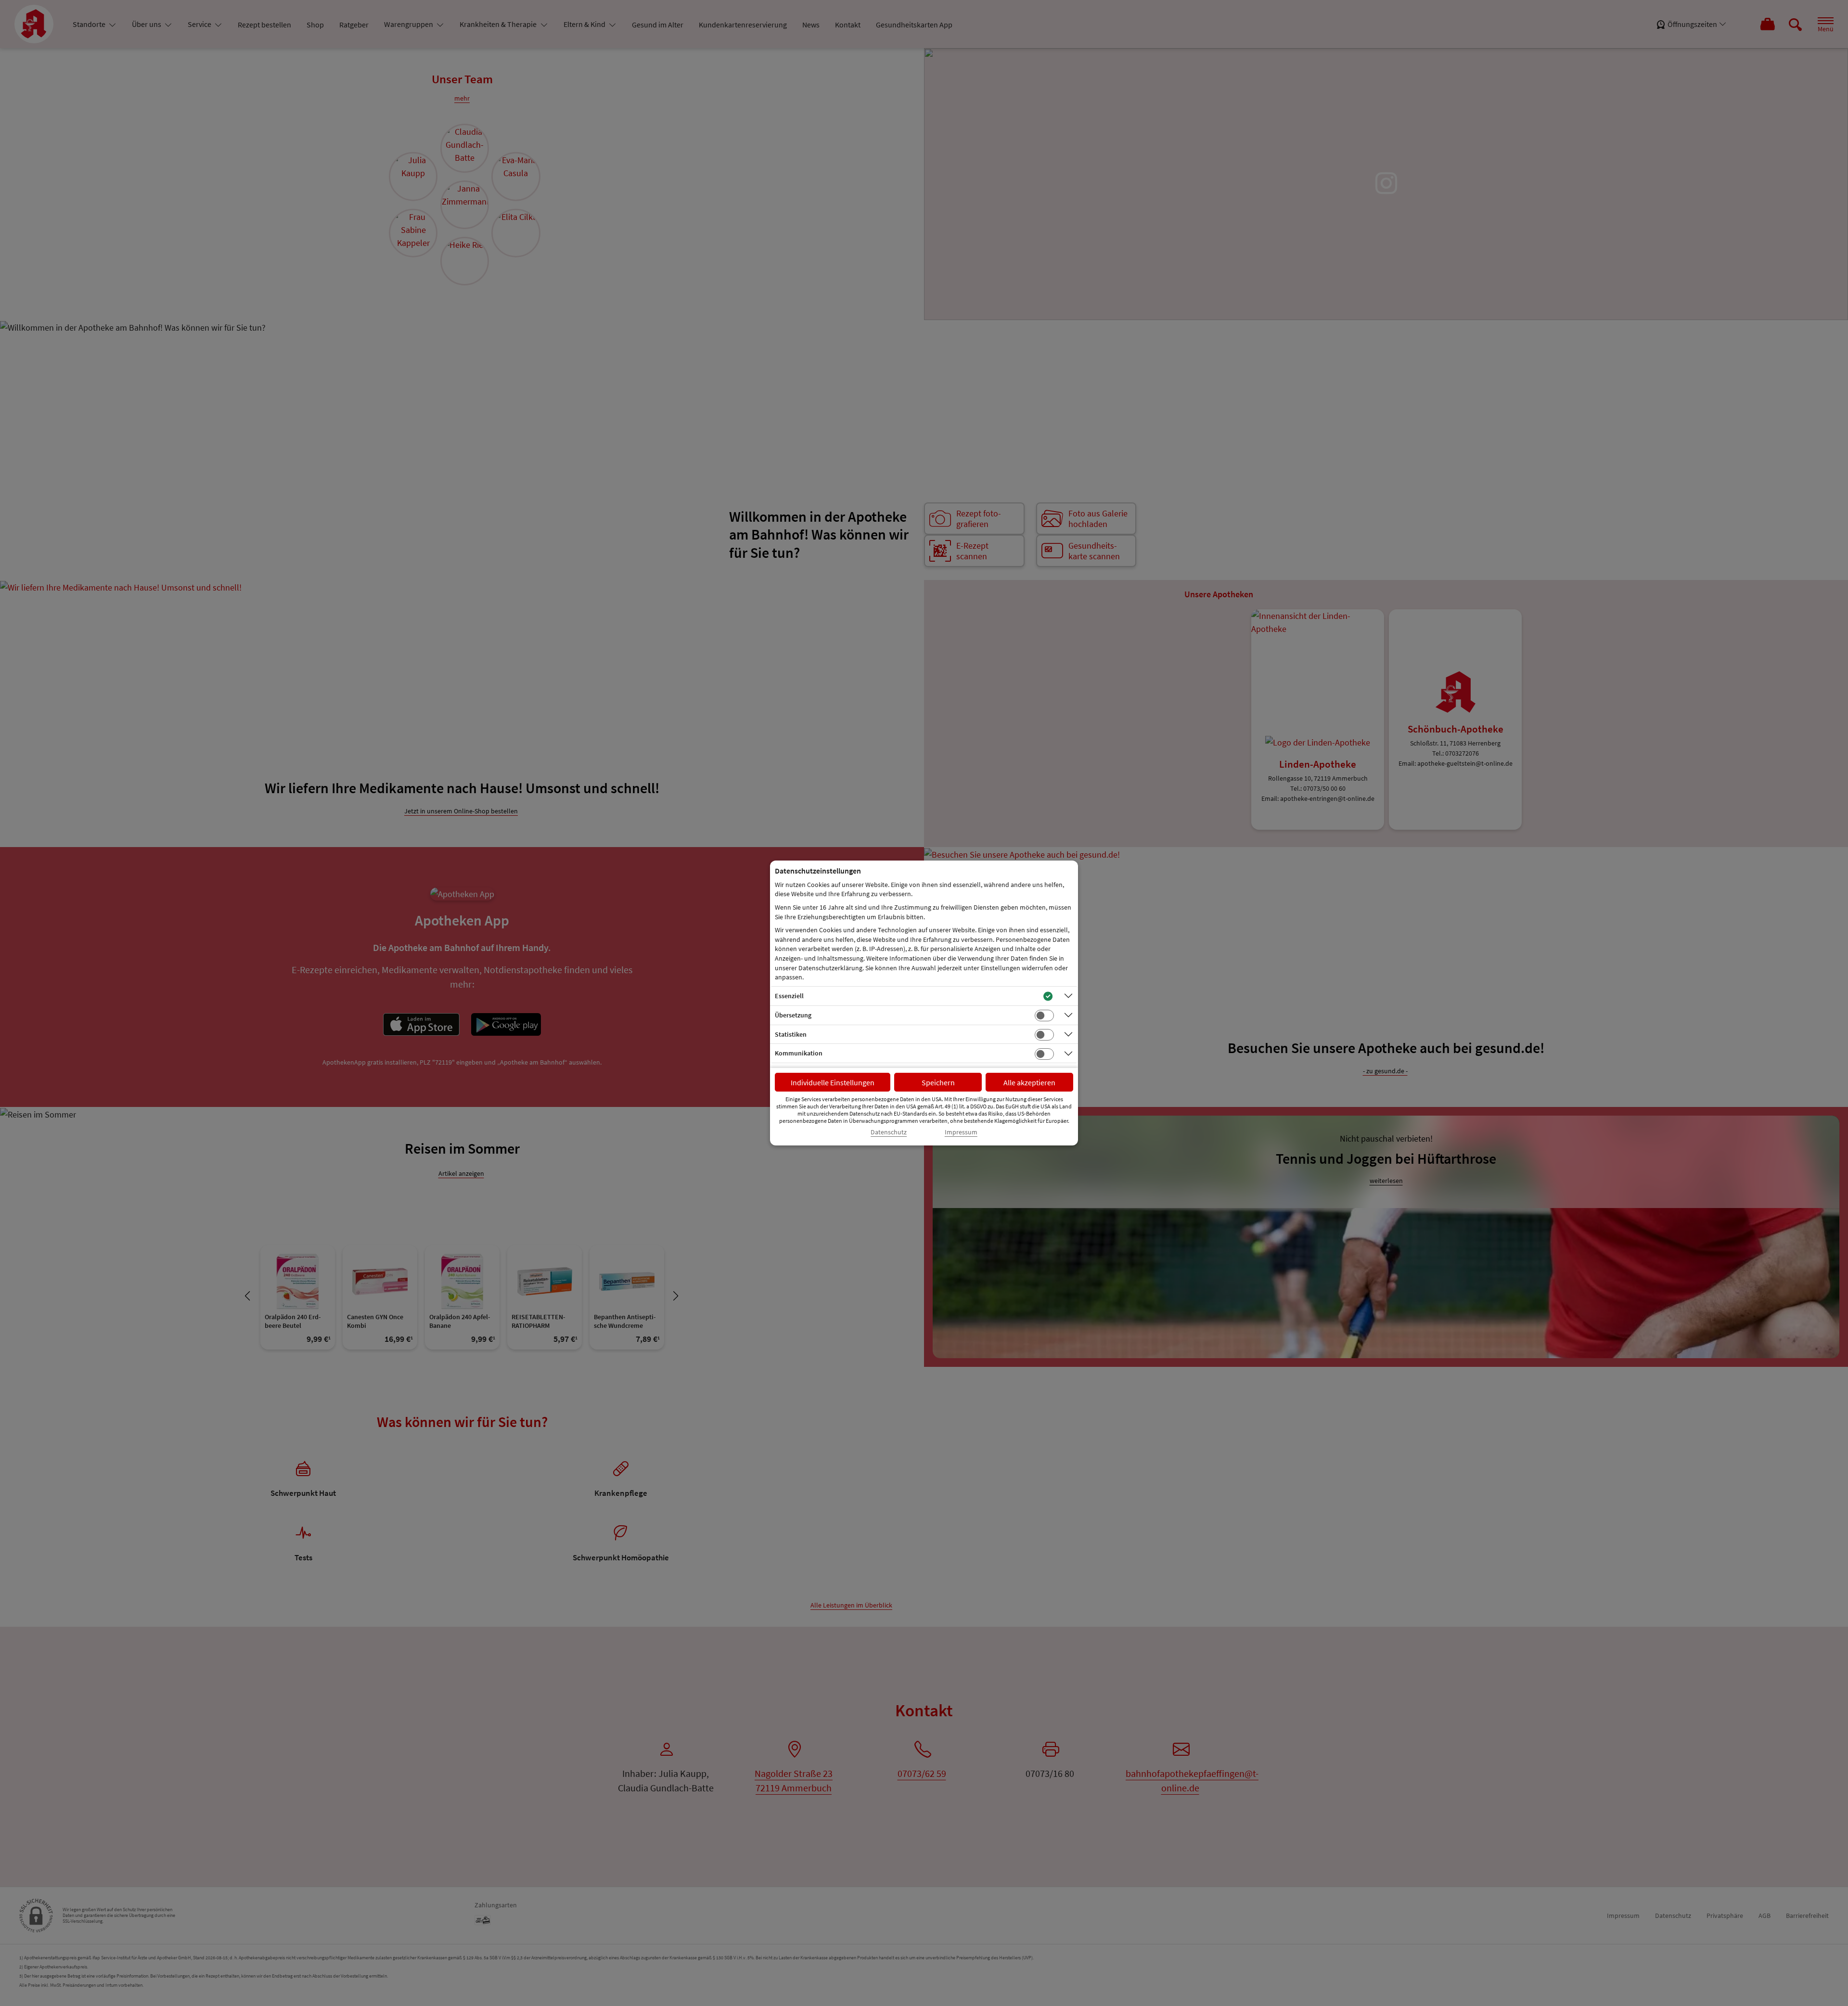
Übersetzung (793, 1015)
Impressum (961, 1132)
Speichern (938, 1082)
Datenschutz (889, 1132)
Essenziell (789, 996)
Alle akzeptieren (1029, 1082)
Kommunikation (799, 1053)
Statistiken (791, 1034)
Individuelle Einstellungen (833, 1082)
